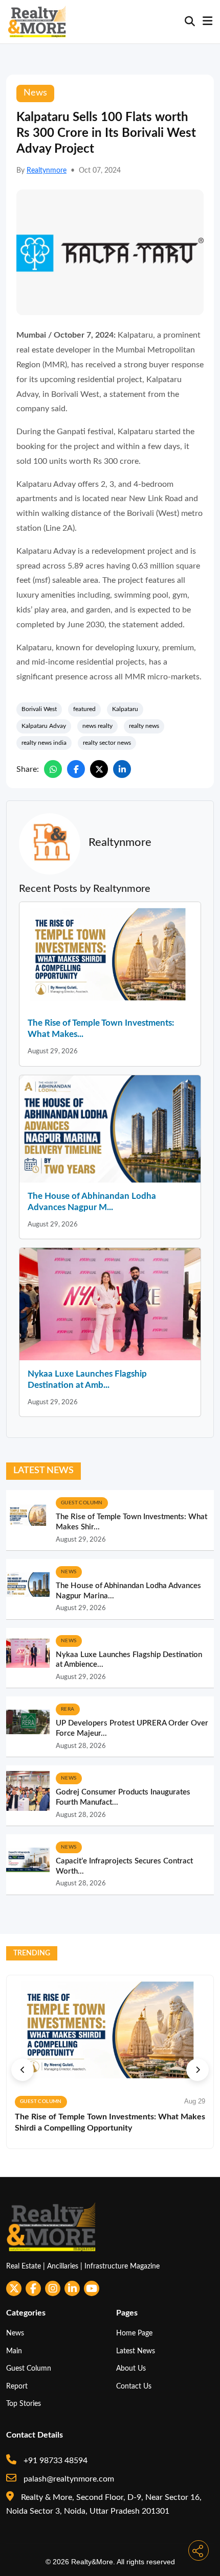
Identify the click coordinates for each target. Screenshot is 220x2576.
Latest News (136, 2351)
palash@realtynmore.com (68, 2479)
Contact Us (134, 2386)
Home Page (134, 2333)
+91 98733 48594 (54, 2461)
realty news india (44, 743)
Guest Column (29, 2368)
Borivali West (39, 709)
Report (17, 2386)
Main (14, 2351)
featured (84, 709)
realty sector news (107, 743)
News (15, 2333)
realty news (144, 726)
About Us (131, 2368)
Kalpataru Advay (44, 726)
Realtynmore (47, 171)
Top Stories (24, 2404)
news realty (97, 726)
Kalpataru (125, 709)
